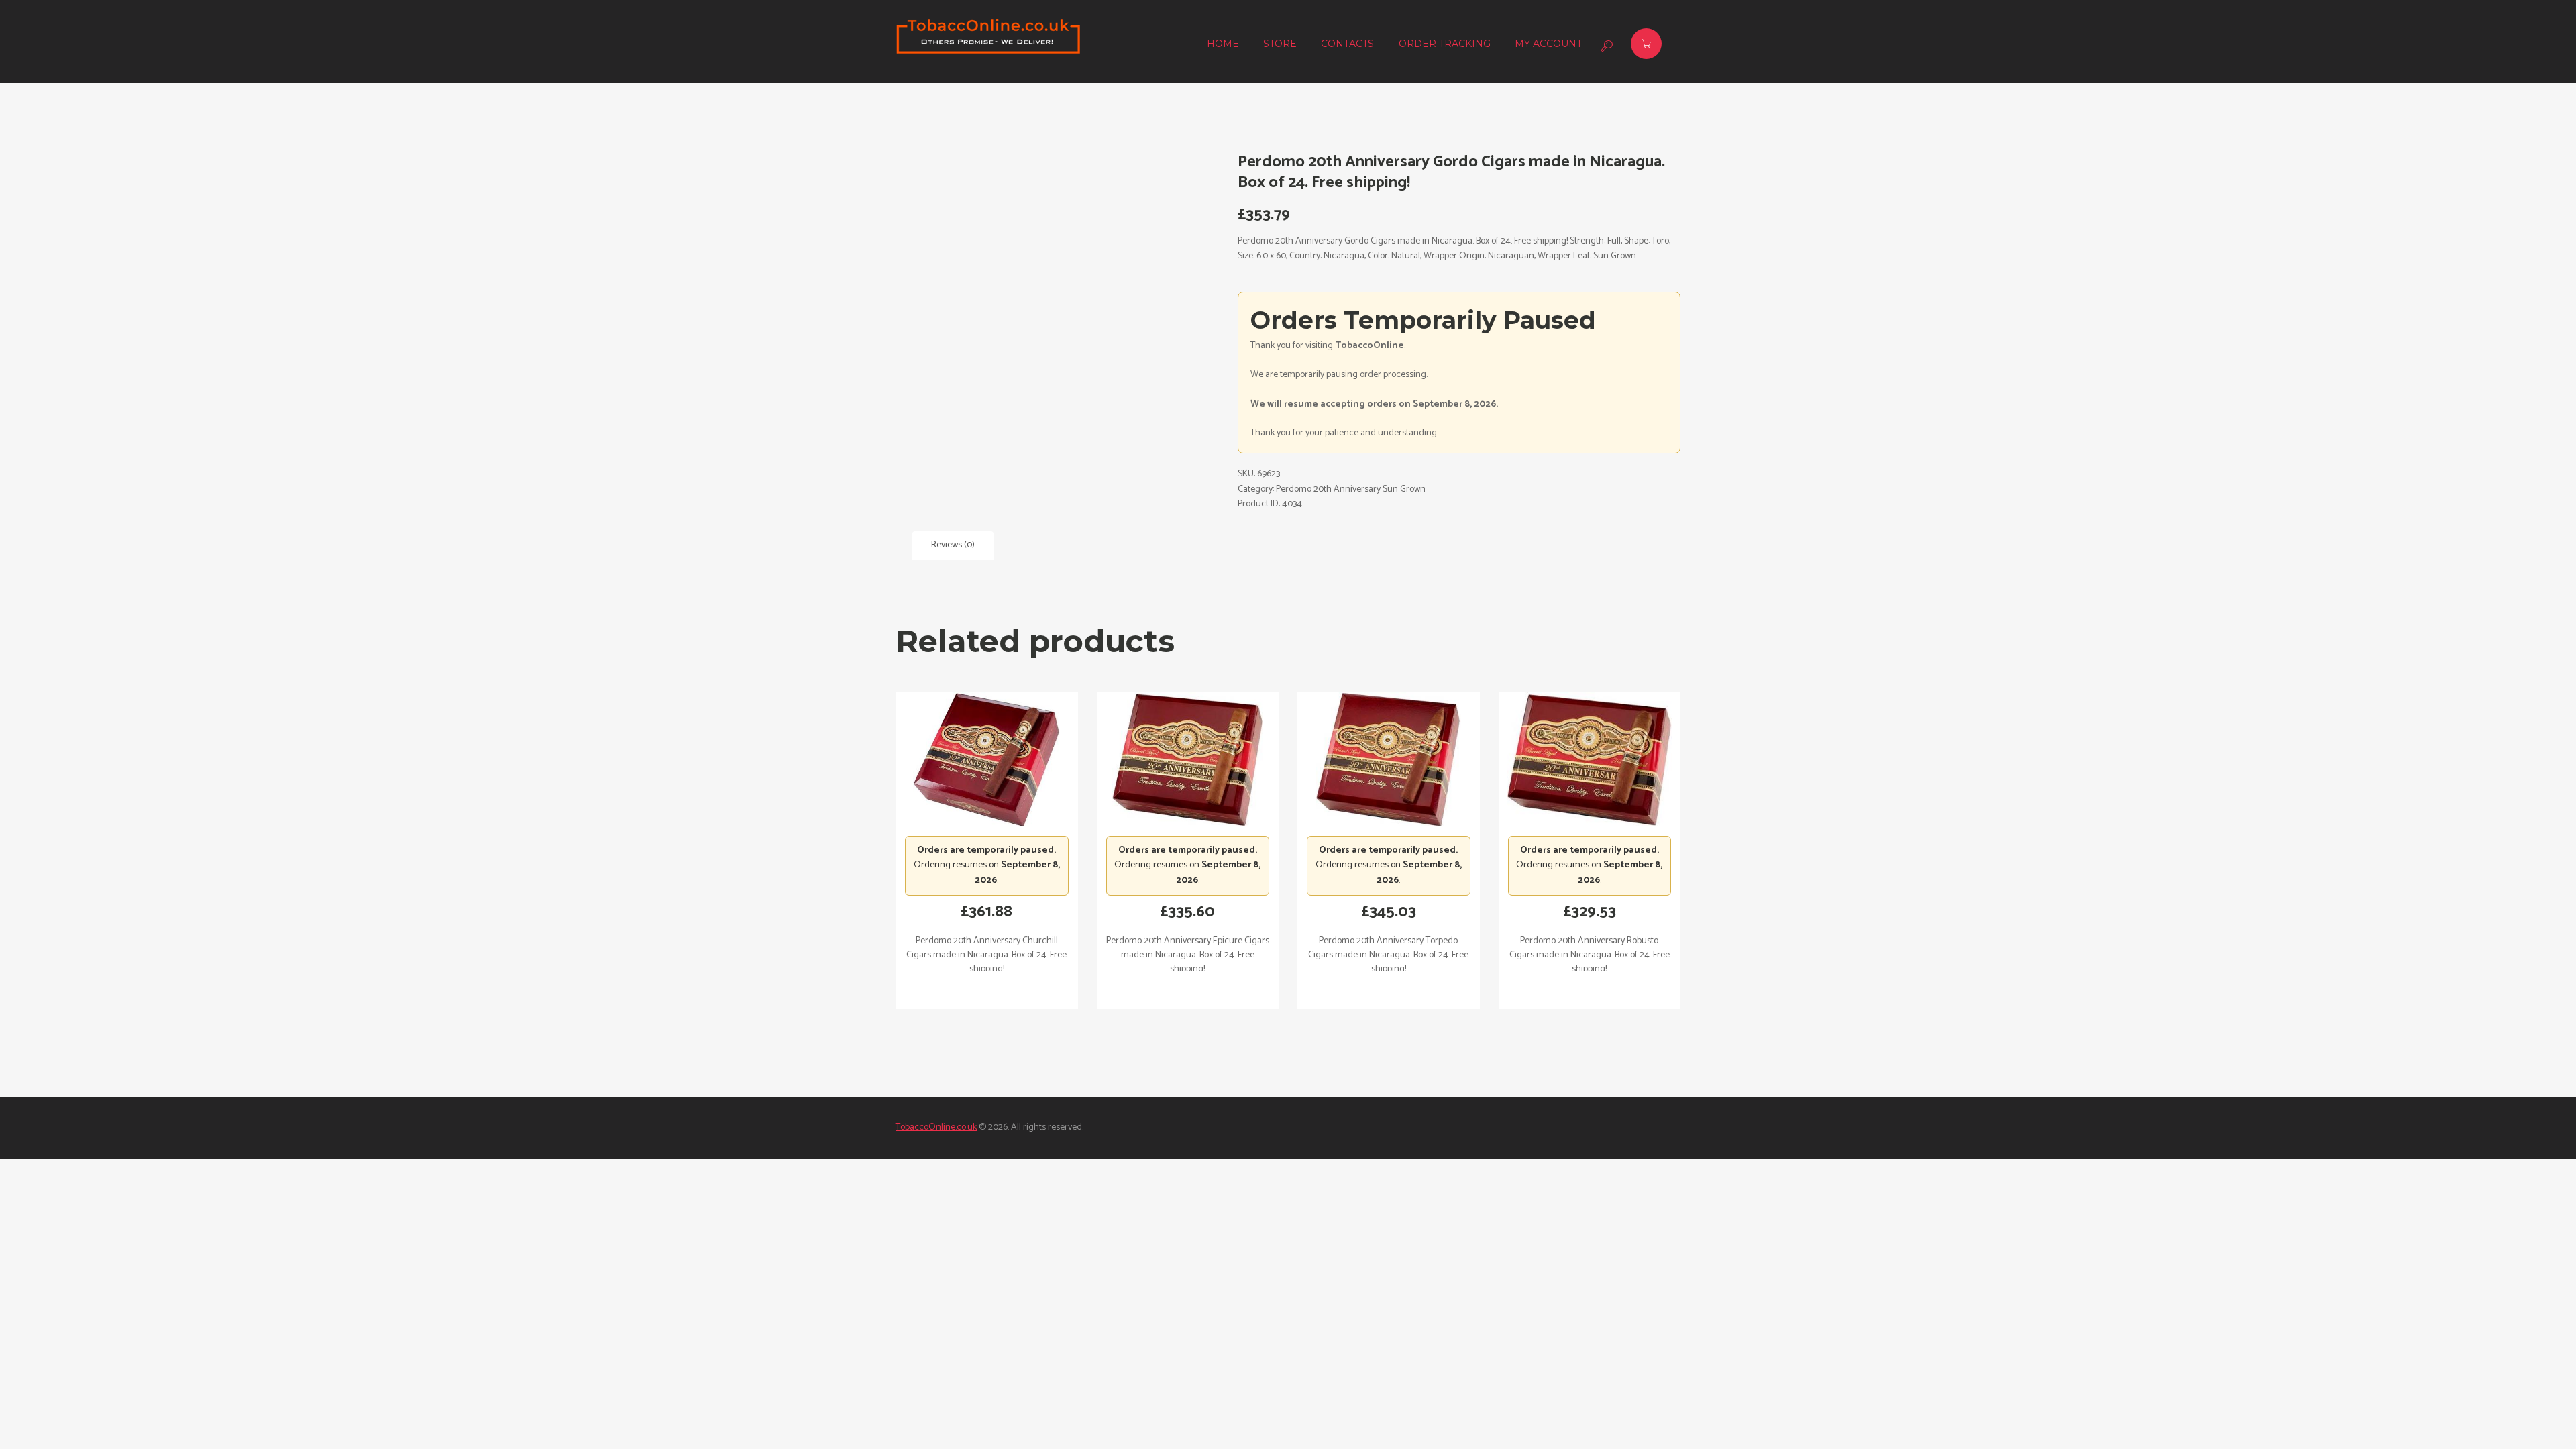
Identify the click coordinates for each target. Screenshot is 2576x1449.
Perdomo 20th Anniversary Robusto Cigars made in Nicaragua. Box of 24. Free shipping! (1590, 955)
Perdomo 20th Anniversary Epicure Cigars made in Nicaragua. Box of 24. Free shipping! (1188, 955)
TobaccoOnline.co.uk (936, 1127)
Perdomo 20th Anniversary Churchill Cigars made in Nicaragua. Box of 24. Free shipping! (986, 955)
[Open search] (1605, 46)
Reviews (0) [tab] (953, 545)
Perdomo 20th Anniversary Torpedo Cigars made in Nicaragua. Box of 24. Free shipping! (1388, 955)
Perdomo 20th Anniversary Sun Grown (1351, 489)
